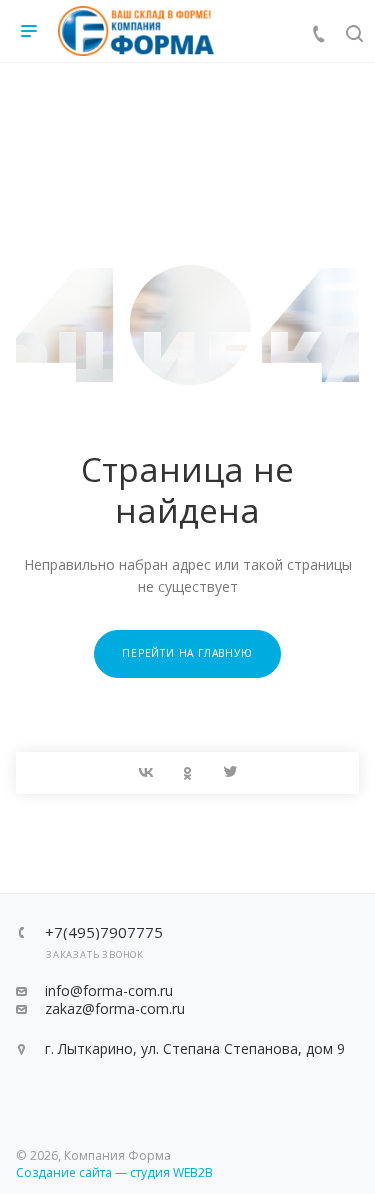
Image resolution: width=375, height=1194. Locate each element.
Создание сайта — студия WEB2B (114, 1172)
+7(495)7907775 (104, 932)
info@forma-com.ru (109, 990)
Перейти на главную (187, 653)
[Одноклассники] (188, 773)
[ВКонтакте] (146, 773)
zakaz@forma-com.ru (115, 1008)
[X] (230, 773)
